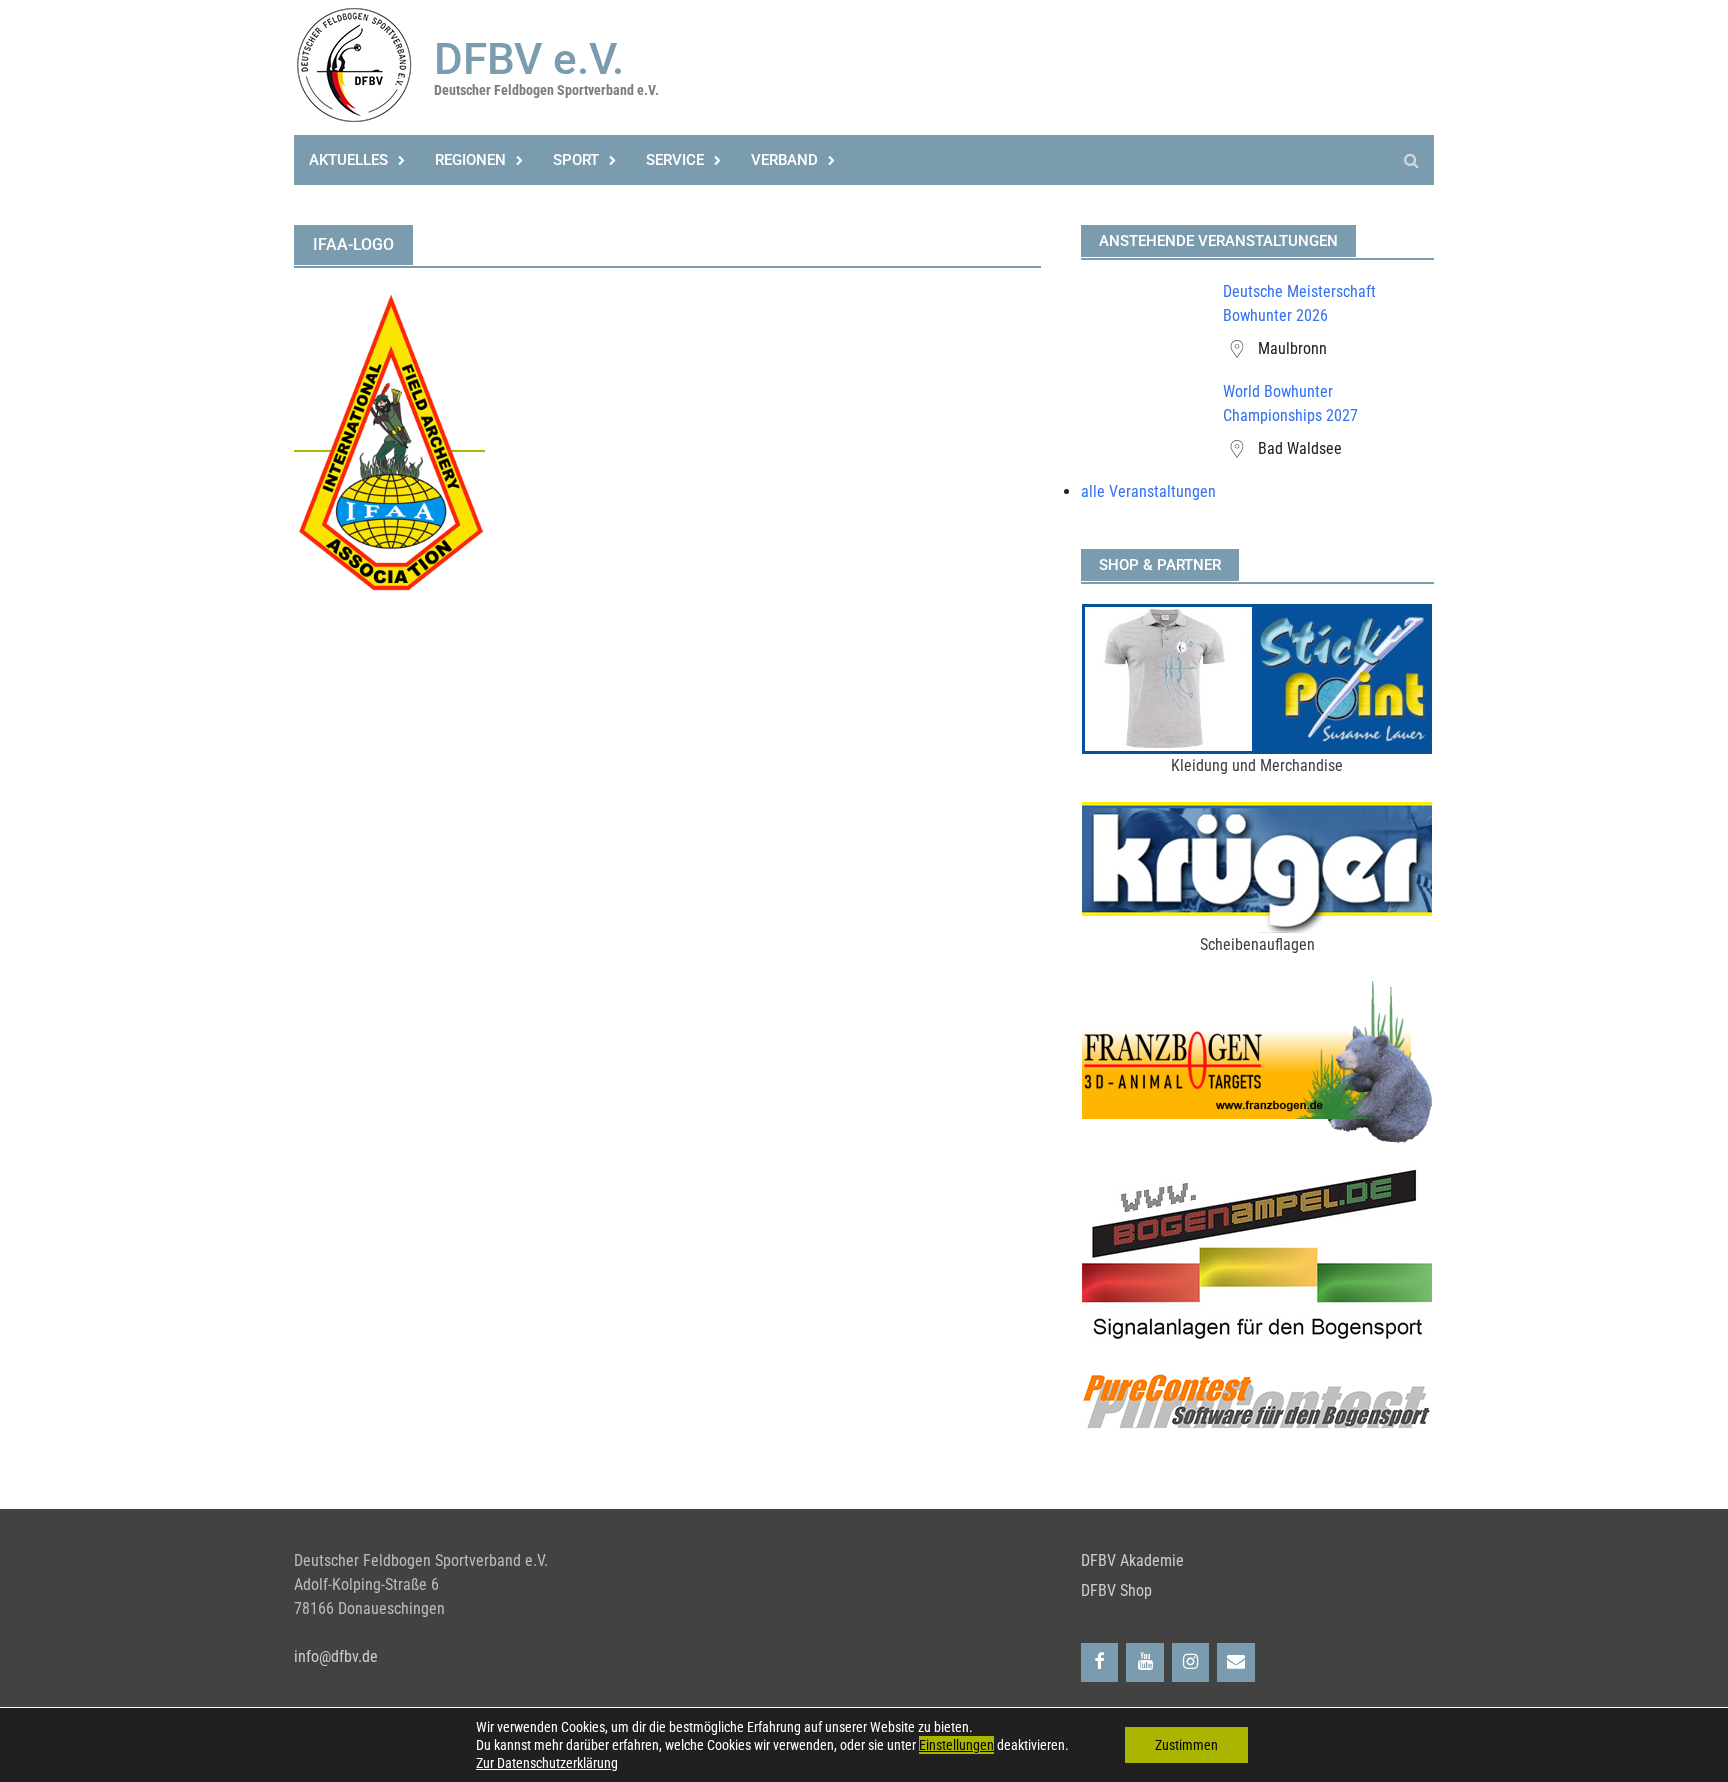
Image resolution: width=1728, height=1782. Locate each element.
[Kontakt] (1236, 1662)
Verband (784, 160)
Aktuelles (348, 160)
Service (675, 160)
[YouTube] (1145, 1662)
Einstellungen (956, 1745)
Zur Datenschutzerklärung (547, 1763)
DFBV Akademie (1132, 1560)
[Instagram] (1191, 1662)
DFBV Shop (1116, 1590)
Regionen (470, 160)
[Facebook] (1100, 1662)
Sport (576, 160)
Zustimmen (1186, 1745)
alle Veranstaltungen (1148, 491)
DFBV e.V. (529, 59)
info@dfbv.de (336, 1656)
